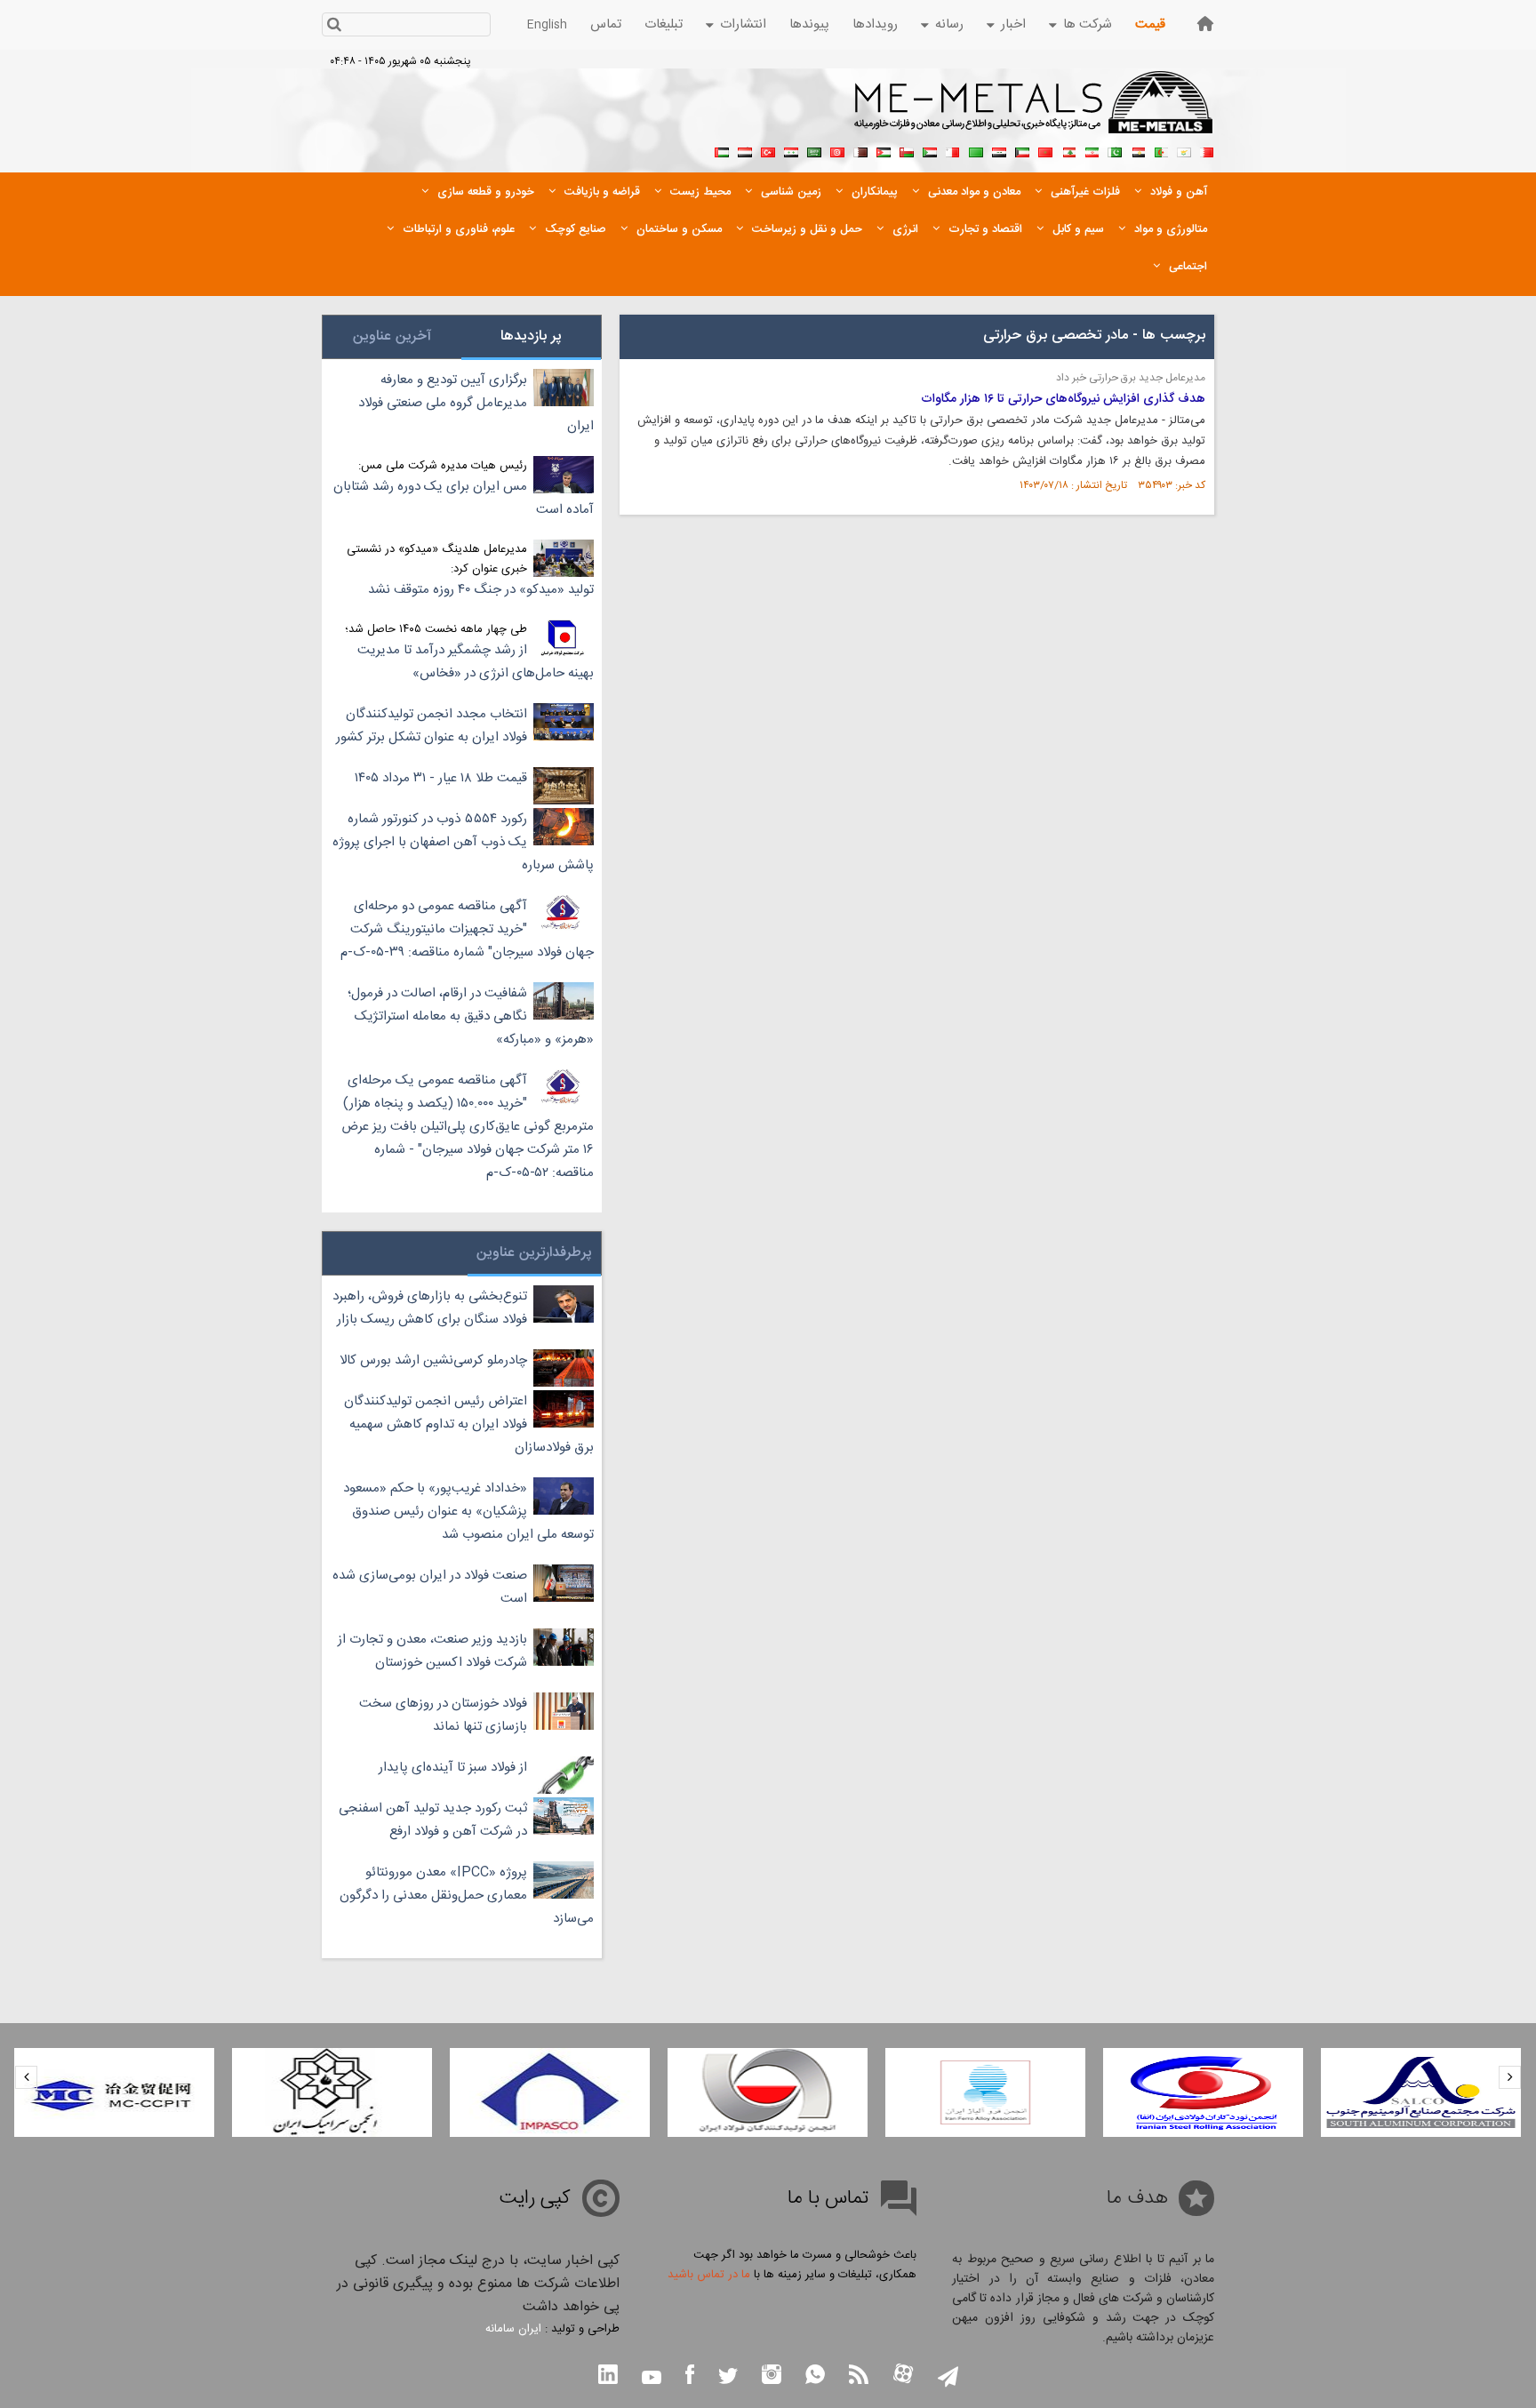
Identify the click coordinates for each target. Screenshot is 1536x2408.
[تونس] (837, 150)
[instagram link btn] (772, 2376)
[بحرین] (1207, 150)
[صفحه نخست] (1205, 24)
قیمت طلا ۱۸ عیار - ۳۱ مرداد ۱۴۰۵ (441, 778)
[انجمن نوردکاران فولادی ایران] (1203, 2092)
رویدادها (875, 24)
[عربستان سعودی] (814, 150)
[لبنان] (1068, 150)
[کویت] (1022, 150)
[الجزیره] (1161, 150)
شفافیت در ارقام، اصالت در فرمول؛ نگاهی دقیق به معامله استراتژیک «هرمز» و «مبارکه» (471, 1016)
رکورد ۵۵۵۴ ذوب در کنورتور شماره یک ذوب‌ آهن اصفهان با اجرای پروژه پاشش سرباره (463, 842)
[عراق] (999, 150)
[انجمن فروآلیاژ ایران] (985, 2092)
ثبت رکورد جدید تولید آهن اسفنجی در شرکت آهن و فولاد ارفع (433, 1820)
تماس (606, 24)
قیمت (1150, 24)
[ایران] (1092, 150)
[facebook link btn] (690, 2376)
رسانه (949, 24)
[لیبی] (976, 150)
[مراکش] (1045, 150)
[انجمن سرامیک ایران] (332, 2092)
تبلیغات (664, 24)
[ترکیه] (768, 150)
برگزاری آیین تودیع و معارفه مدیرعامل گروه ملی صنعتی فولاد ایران (476, 403)
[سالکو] (1421, 2092)
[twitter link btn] (728, 2378)
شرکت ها (1088, 24)
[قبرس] (1184, 150)
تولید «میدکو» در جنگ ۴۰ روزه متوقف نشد (481, 590)
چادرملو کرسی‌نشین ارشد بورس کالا (433, 1360)
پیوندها (809, 24)
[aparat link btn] (903, 2376)
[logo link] (1034, 112)
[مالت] (953, 150)
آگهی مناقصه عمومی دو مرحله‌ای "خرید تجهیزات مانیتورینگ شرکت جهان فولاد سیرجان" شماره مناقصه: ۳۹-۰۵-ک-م (467, 929)
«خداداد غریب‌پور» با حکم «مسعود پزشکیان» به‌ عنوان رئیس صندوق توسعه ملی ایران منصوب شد (468, 1512)
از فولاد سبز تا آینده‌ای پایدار (453, 1768)
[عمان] (907, 150)
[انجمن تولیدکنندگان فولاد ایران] (768, 2092)
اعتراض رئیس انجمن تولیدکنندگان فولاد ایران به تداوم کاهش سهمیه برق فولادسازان (469, 1424)
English (547, 25)
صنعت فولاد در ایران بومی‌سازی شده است (430, 1587)
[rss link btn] (859, 2376)
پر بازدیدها (531, 336)
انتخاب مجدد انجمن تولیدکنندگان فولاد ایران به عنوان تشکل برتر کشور (432, 726)
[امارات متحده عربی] (722, 150)
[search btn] (334, 26)
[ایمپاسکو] (550, 2092)
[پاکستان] (1115, 150)
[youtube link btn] (652, 2380)
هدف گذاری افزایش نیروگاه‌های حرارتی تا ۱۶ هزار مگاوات (1063, 399)
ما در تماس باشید (709, 2275)
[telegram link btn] (948, 2378)
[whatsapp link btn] (815, 2376)
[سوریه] (791, 150)
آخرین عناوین (392, 336)
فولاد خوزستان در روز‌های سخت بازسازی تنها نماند (443, 1715)
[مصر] (1138, 150)
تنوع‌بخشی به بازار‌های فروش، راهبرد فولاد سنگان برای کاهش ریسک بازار (430, 1308)
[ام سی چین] (114, 2092)
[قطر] (860, 150)
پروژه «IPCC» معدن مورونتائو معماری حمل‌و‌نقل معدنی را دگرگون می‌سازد (467, 1896)
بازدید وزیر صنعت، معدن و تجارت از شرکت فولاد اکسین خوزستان (432, 1651)
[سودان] (930, 150)
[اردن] (884, 150)
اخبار (1013, 24)
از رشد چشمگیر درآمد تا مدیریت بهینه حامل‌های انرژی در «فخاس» (476, 662)
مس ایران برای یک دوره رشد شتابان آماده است (464, 498)
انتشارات (743, 24)
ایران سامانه (513, 2329)
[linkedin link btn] (608, 2376)
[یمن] (745, 150)
